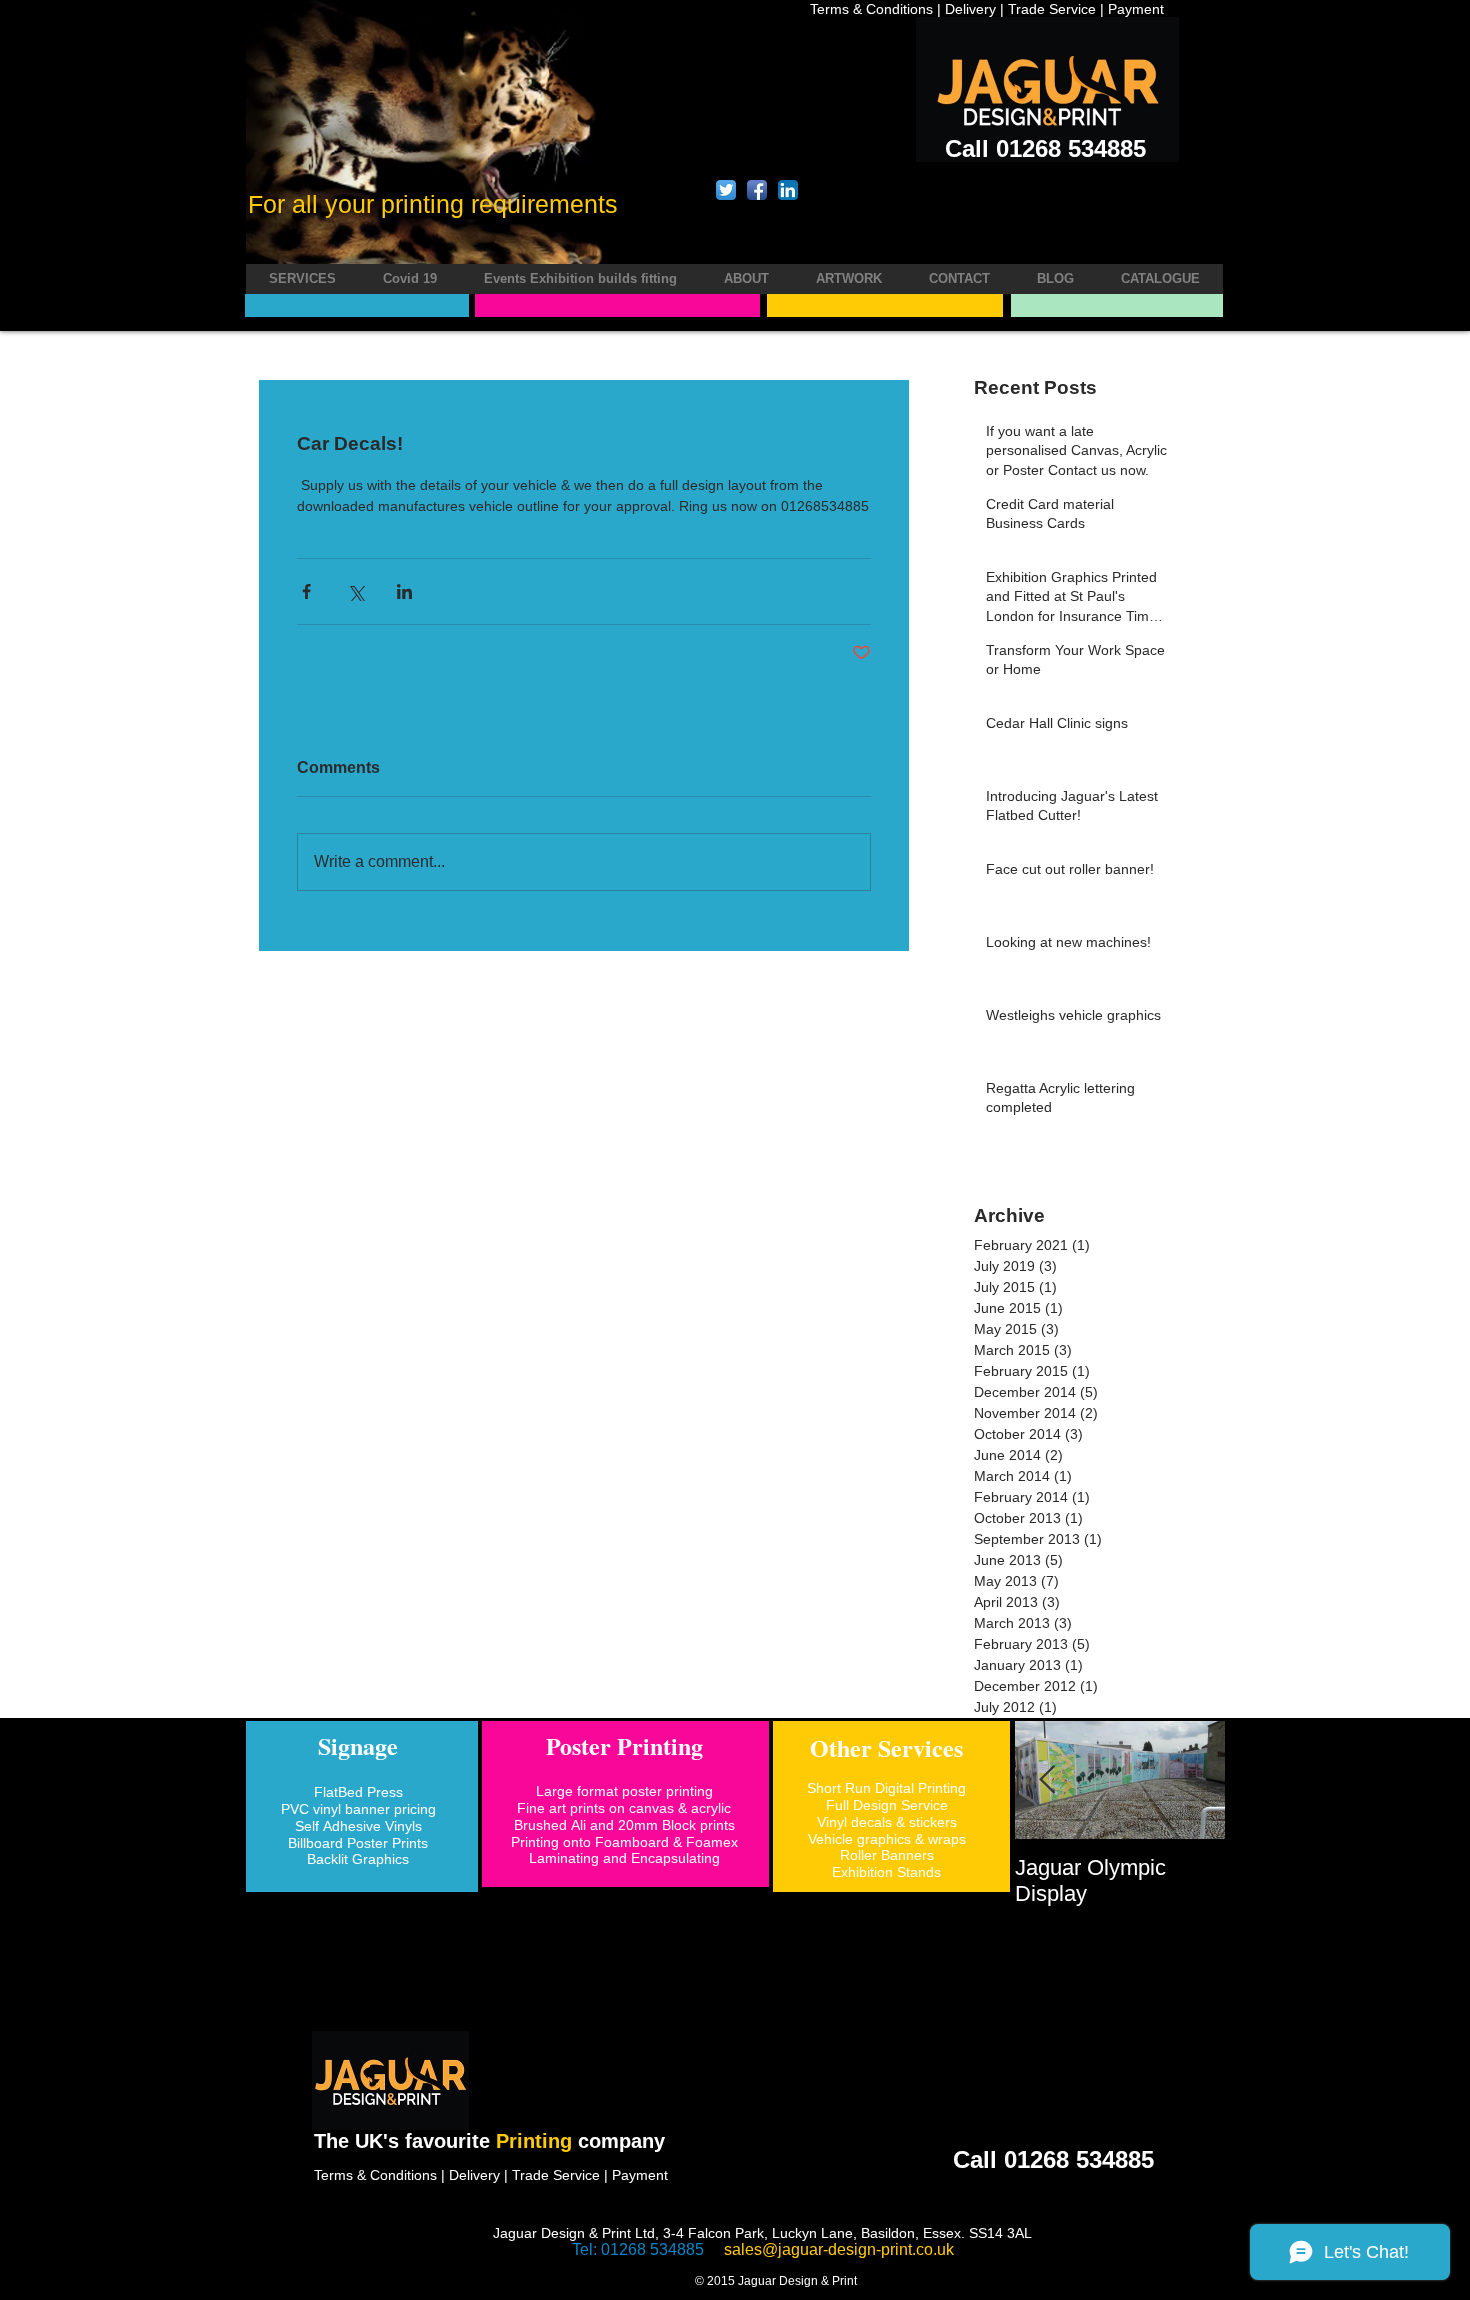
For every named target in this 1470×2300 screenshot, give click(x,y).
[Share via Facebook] (306, 591)
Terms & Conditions (873, 9)
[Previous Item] (1047, 1780)
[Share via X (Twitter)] (355, 591)
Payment (1136, 9)
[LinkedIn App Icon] (788, 190)
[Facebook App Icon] (757, 190)
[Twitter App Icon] (726, 190)
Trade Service (1052, 9)
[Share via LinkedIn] (404, 591)
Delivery (970, 9)
